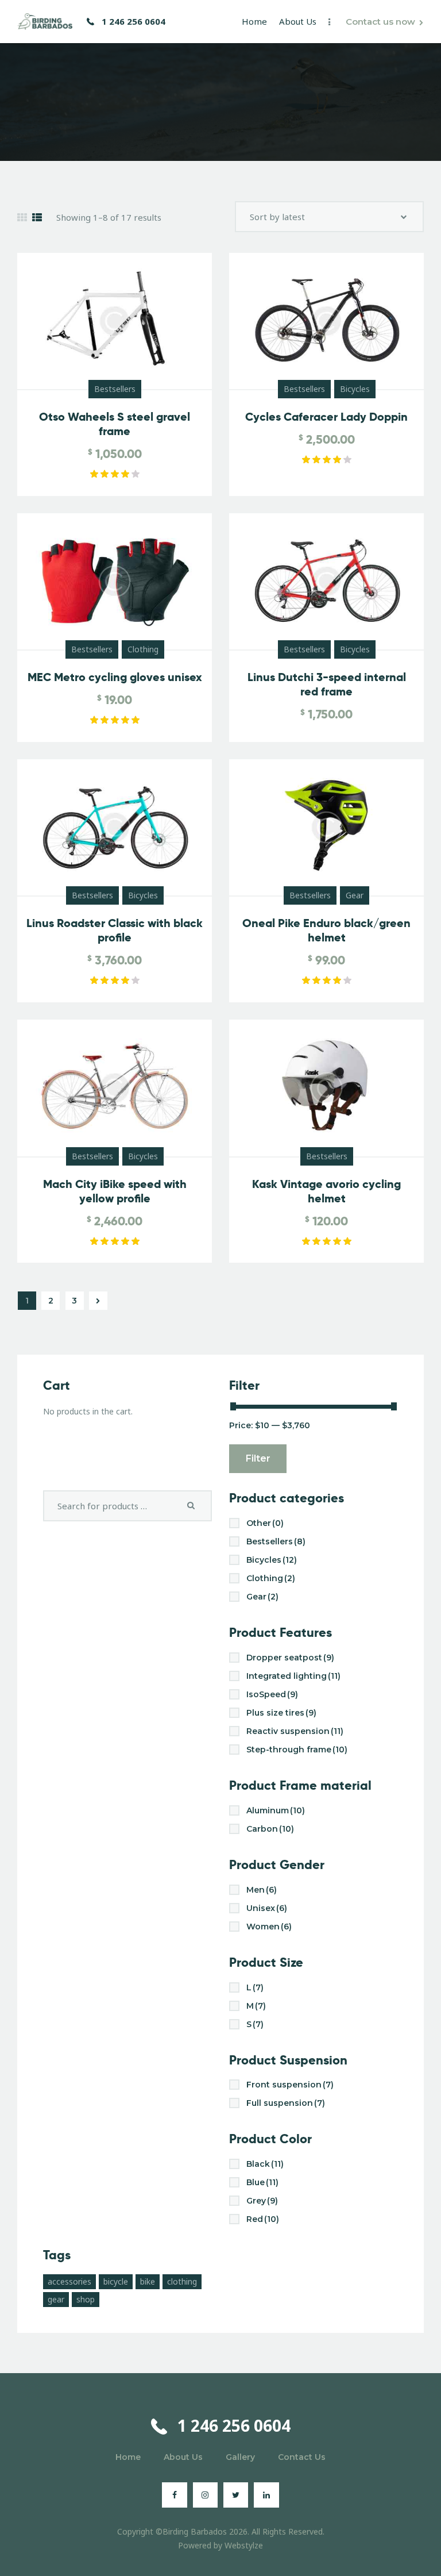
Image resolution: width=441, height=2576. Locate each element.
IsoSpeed (272, 1694)
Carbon (270, 1829)
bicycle (116, 2281)
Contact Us (302, 2457)
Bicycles (355, 389)
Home (128, 2457)
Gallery (240, 2457)
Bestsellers (115, 389)
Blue (262, 2182)
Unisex (267, 1908)
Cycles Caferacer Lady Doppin (326, 417)
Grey (262, 2201)
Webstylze (244, 2545)
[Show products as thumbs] (22, 218)
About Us (183, 2457)
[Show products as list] (37, 218)
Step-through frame (297, 1750)
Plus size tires (281, 1713)
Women (269, 1927)
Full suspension (286, 2103)
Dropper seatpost (290, 1658)
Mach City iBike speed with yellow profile (115, 1191)
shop (86, 2299)
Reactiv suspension (295, 1731)
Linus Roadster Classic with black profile (115, 931)
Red (263, 2219)
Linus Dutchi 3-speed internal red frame (327, 685)
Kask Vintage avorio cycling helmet (326, 1191)
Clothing (143, 649)
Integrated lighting (293, 1676)
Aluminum (276, 1810)
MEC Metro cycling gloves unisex (115, 677)
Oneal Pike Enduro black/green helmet (326, 931)
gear (56, 2299)
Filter (258, 1458)
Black (265, 2164)
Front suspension (290, 2085)
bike (148, 2281)
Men (262, 1890)
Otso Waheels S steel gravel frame (115, 424)
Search (194, 1506)
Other (265, 1523)
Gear (355, 895)
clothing (182, 2281)
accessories (69, 2281)
